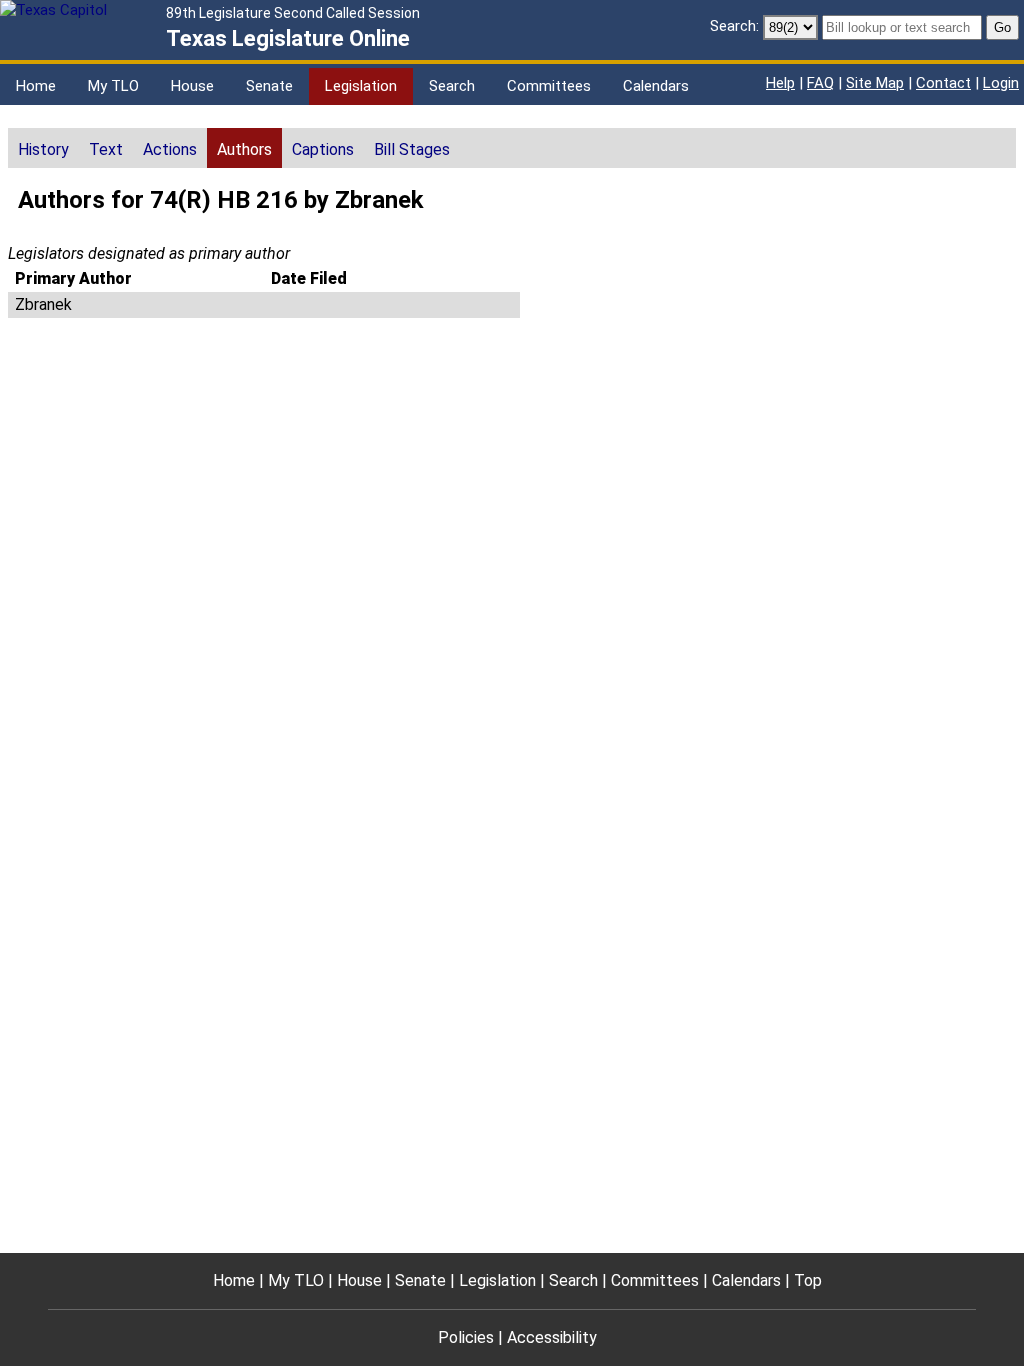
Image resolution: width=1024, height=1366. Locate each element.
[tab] (43, 148)
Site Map (875, 83)
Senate (269, 86)
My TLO (113, 86)
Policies (466, 1337)
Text (106, 149)
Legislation (361, 86)
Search (452, 86)
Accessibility (552, 1337)
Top (808, 1280)
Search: (734, 26)
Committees (549, 86)
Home (36, 86)
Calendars (656, 86)
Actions (170, 149)
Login (1001, 83)
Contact (943, 83)
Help (780, 83)
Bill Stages (412, 149)
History (43, 149)
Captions (323, 149)
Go (1002, 27)
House (192, 86)
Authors (244, 149)
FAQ (820, 83)
